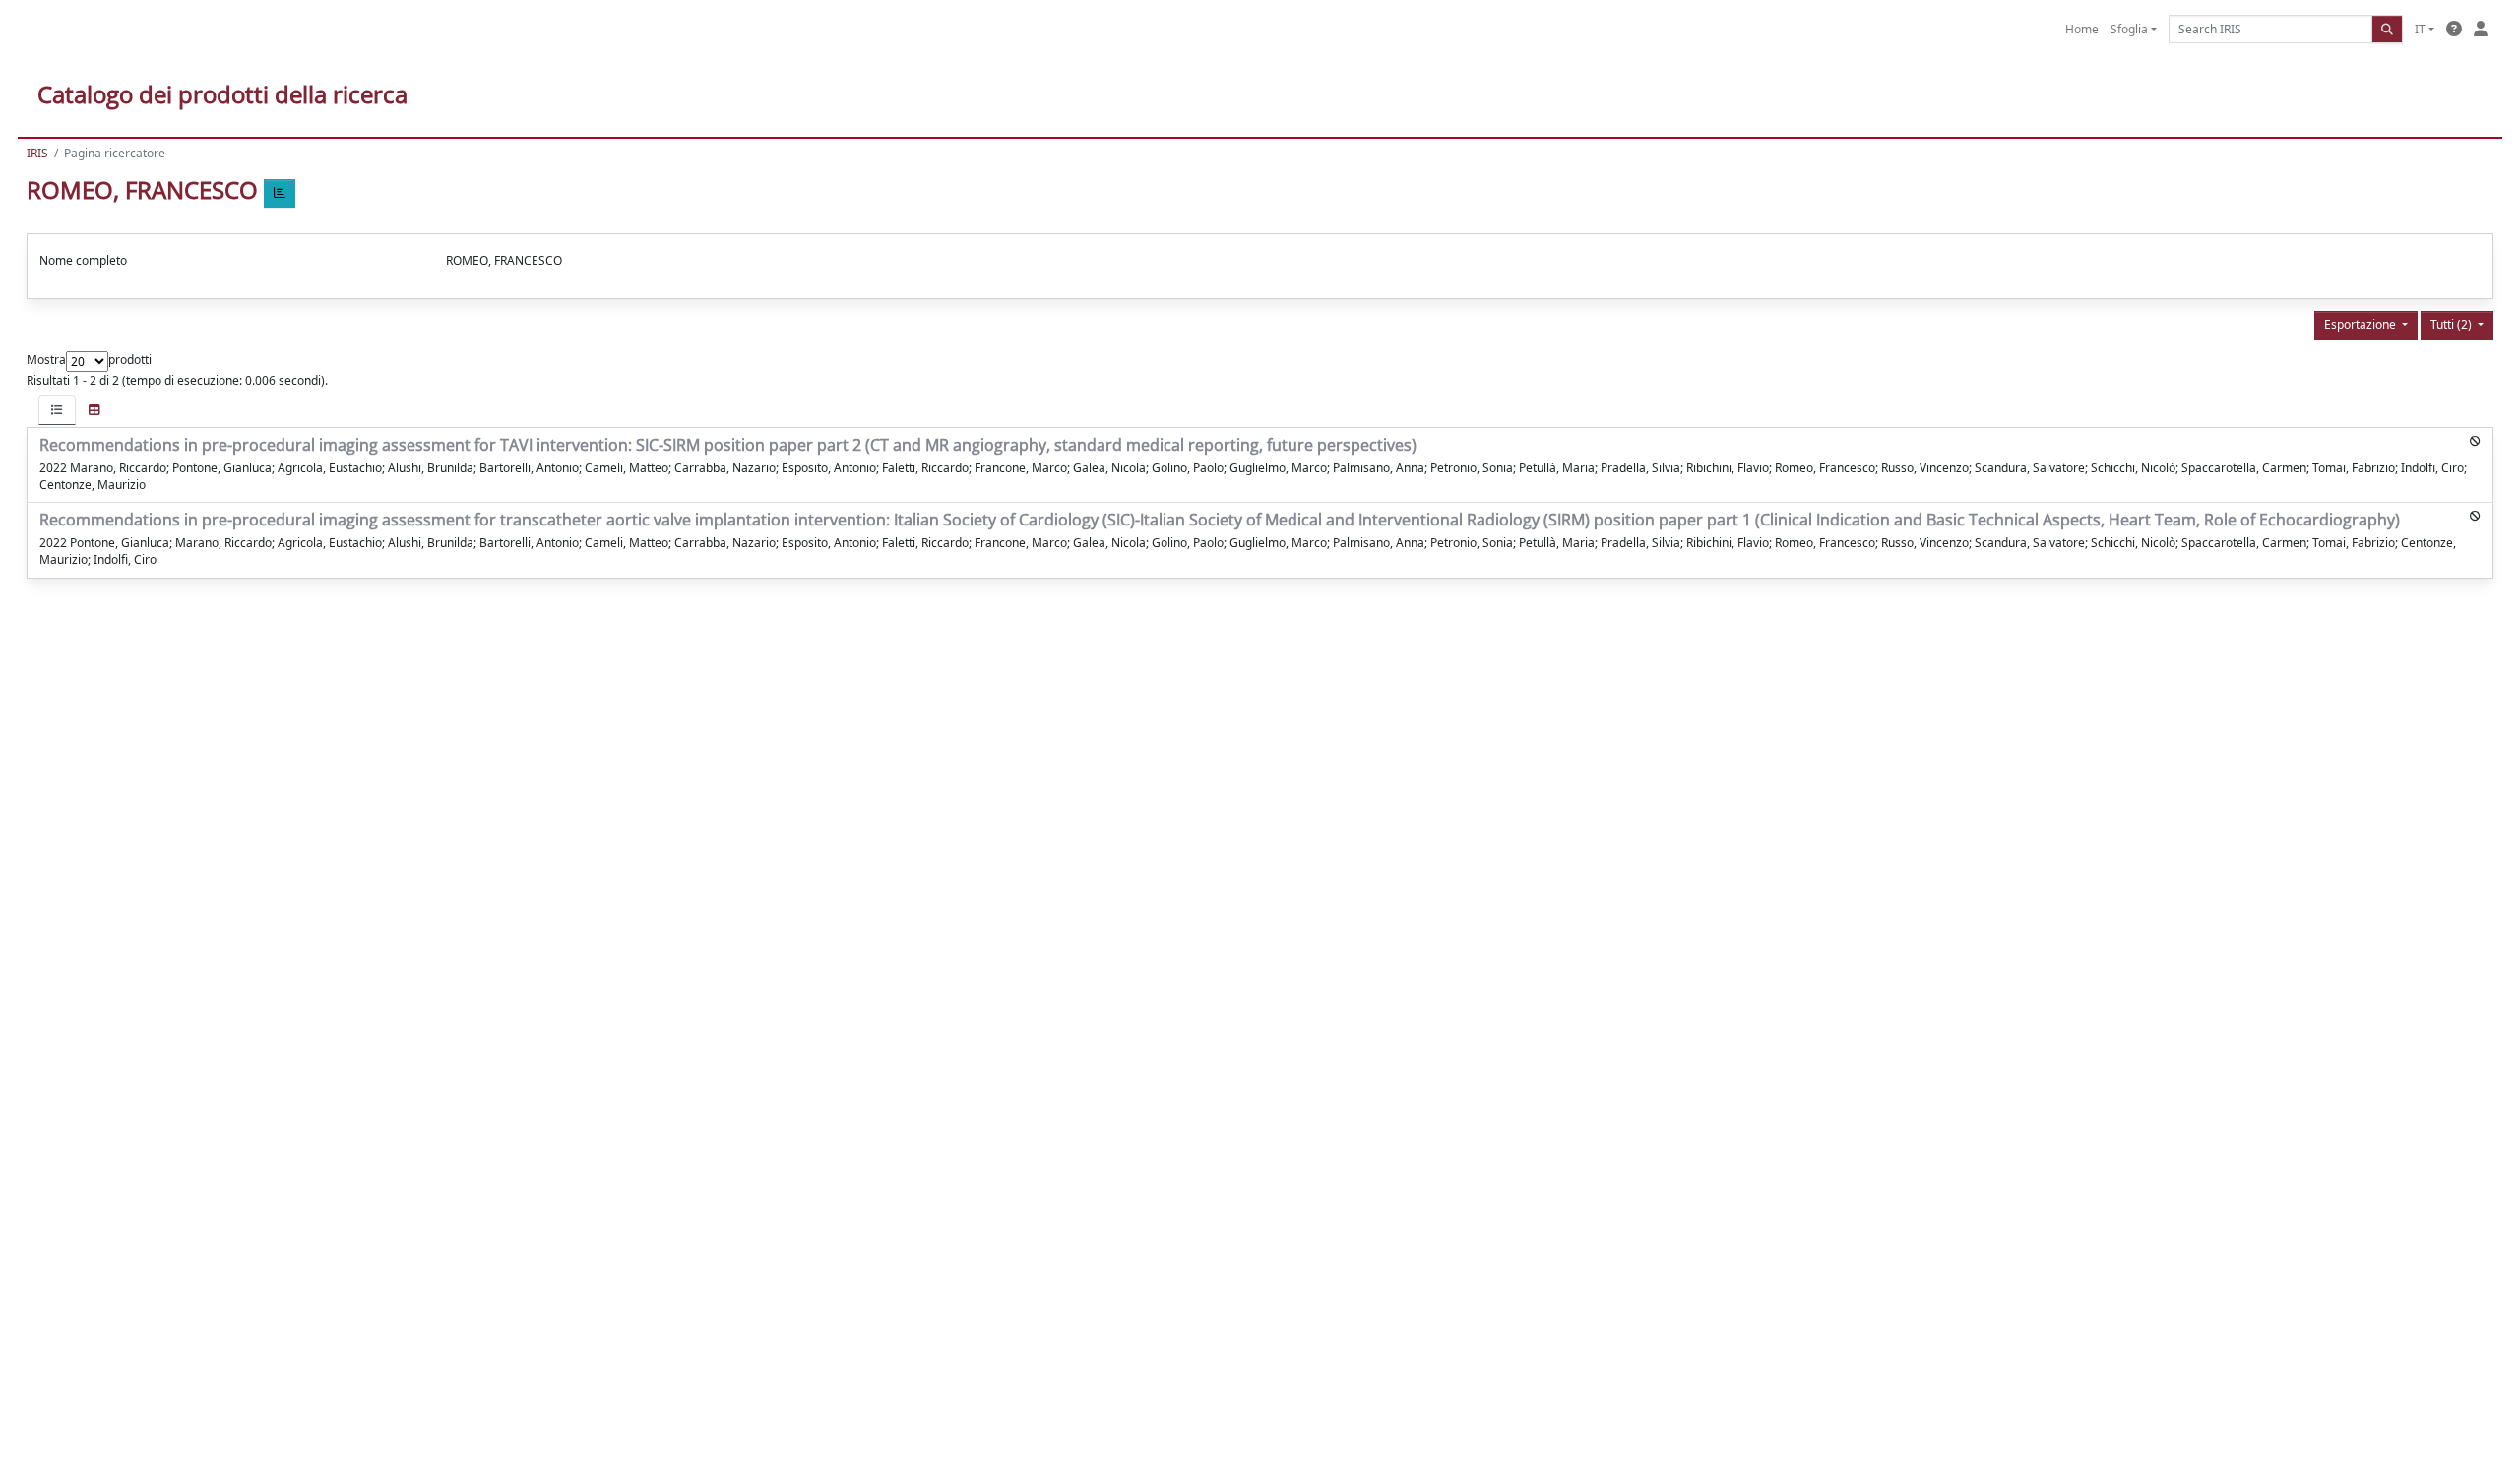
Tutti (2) (2453, 324)
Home (2082, 29)
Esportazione (2362, 324)
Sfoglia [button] (2129, 29)
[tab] (57, 410)
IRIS (37, 153)
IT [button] (2420, 29)
